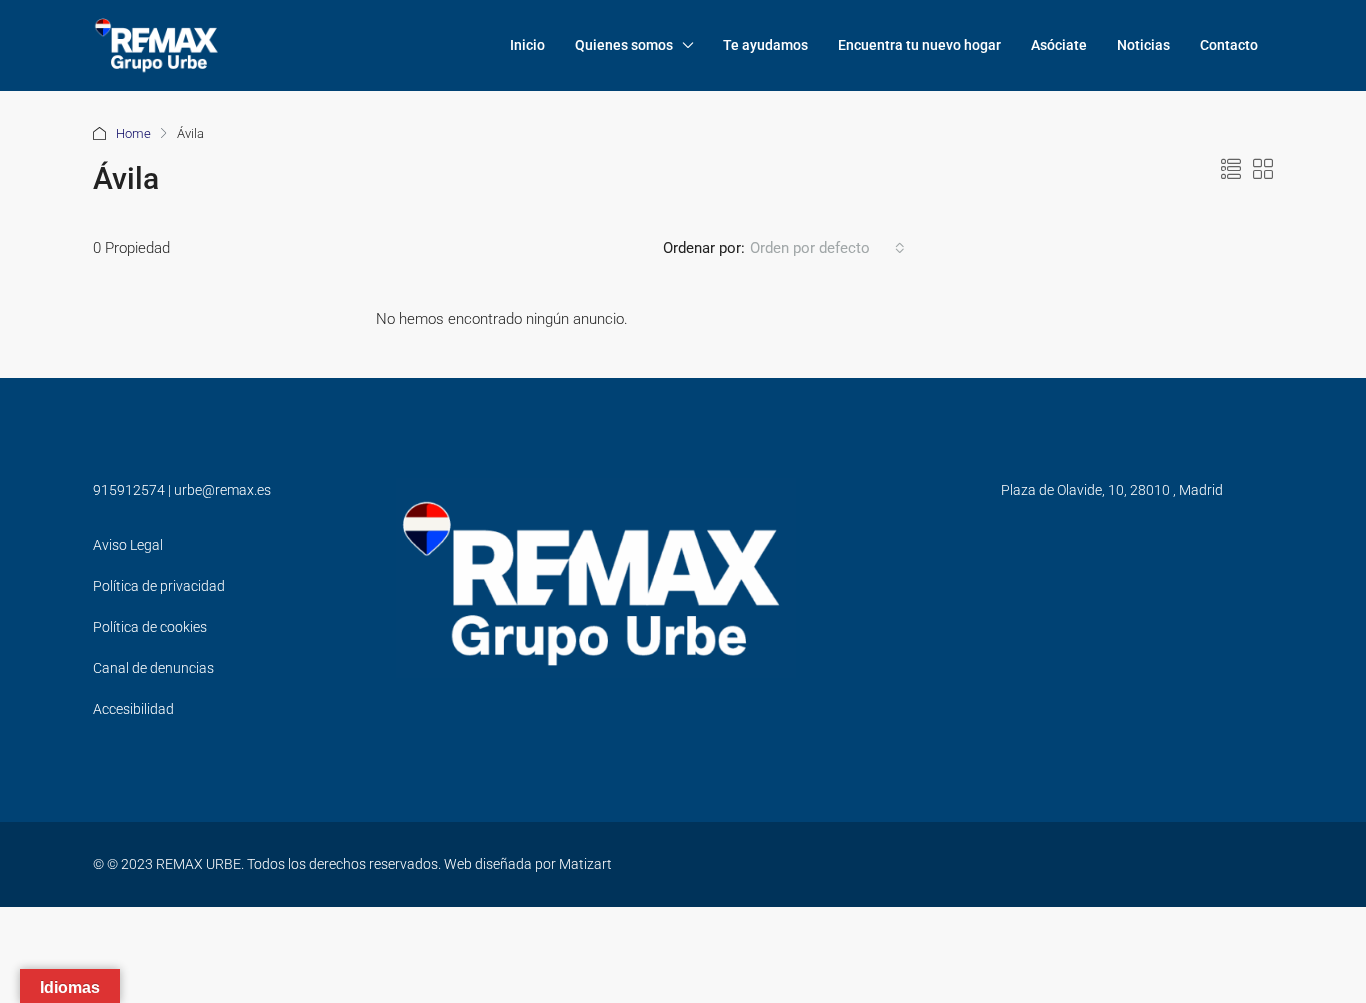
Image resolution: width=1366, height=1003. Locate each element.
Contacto (1229, 45)
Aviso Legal (128, 545)
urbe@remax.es (222, 490)
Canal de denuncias (153, 668)
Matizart (585, 864)
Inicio (527, 45)
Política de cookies (150, 627)
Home (133, 133)
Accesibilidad (133, 709)
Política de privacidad (159, 586)
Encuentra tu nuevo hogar (919, 45)
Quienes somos (624, 45)
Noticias (1143, 45)
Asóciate (1059, 45)
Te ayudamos (765, 45)
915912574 (129, 490)
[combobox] (827, 248)
